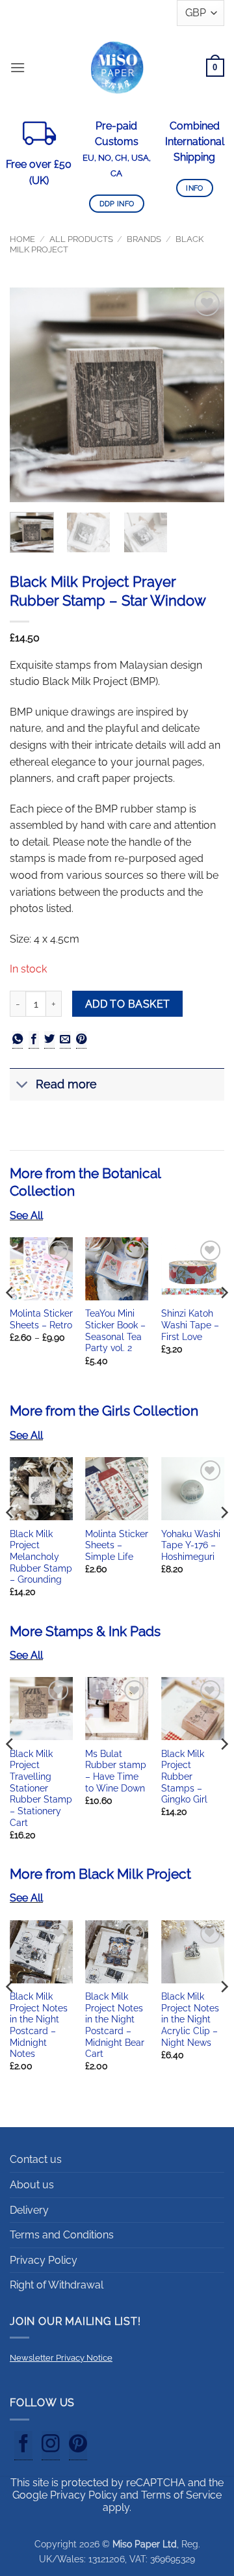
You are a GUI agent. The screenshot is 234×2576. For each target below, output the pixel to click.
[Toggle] (22, 1086)
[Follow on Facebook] (23, 2446)
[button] (18, 67)
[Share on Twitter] (49, 1040)
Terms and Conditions (62, 2235)
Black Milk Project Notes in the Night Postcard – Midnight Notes (39, 2025)
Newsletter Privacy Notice (61, 2358)
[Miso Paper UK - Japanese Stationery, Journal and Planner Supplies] (117, 67)
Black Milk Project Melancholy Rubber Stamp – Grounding (41, 1557)
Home (22, 239)
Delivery (29, 2210)
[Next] (203, 395)
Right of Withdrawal (57, 2285)
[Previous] (31, 395)
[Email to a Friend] (65, 1040)
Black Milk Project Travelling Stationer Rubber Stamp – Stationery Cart (41, 1788)
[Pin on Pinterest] (81, 1040)
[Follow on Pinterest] (78, 2446)
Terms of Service (181, 2495)
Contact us (36, 2159)
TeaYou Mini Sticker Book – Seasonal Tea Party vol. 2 (115, 1331)
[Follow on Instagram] (51, 2446)
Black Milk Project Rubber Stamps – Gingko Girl (184, 1777)
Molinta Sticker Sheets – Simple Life (117, 1545)
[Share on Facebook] (34, 1040)
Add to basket (128, 1004)
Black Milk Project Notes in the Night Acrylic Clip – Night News (190, 2019)
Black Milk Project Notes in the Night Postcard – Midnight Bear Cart (115, 2025)
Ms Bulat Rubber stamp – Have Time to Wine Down (116, 1771)
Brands (144, 239)
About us (32, 2185)
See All (26, 1215)
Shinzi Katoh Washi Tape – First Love (190, 1325)
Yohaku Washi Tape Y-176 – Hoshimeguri (191, 1545)
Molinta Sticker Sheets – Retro (41, 1319)
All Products (81, 239)
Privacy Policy (44, 2260)
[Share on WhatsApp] (18, 1040)
